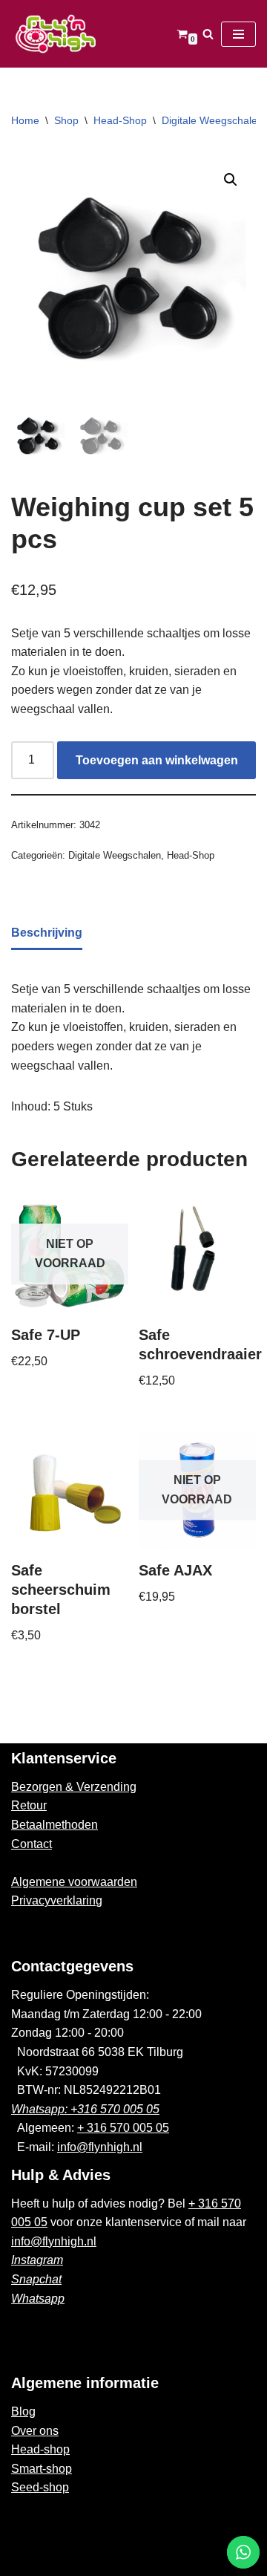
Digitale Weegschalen (212, 120)
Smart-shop (42, 2469)
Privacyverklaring (57, 1900)
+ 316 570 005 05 (123, 2128)
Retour (29, 1805)
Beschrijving (47, 933)
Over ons (35, 2431)
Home (25, 120)
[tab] (47, 934)
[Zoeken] (208, 34)
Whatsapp (38, 2299)
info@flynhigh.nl (100, 2147)
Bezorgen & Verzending (74, 1787)
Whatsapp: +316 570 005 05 (85, 2109)
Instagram (37, 2260)
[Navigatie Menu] (238, 34)
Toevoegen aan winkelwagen (157, 760)
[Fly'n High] (56, 34)
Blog (23, 2411)
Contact (32, 1844)
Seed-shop (40, 2487)
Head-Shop (120, 120)
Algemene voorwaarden (74, 1882)
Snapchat (36, 2279)
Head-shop (40, 2449)
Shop (66, 120)
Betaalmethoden (55, 1825)
